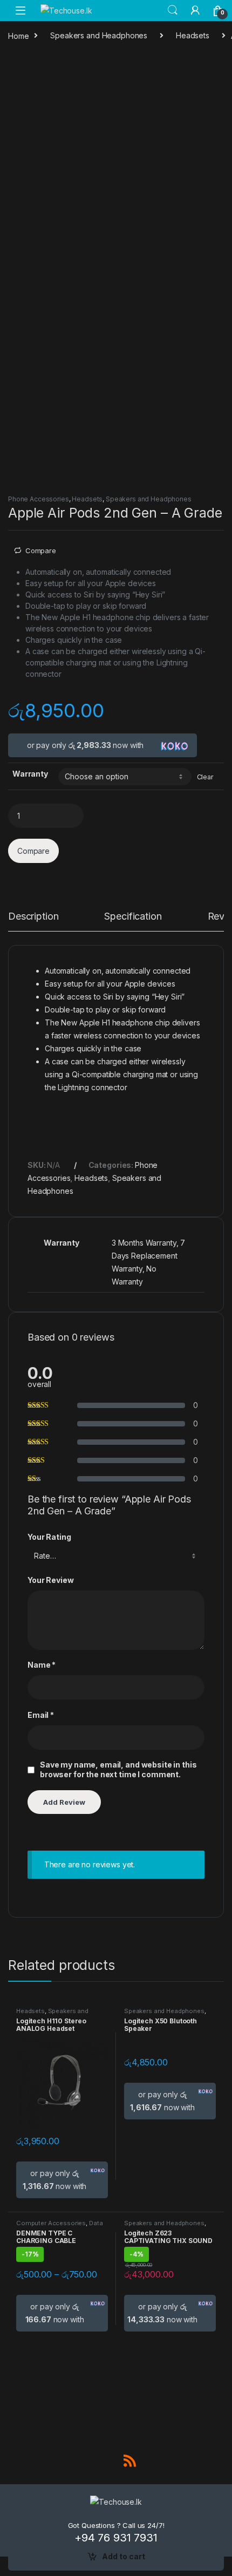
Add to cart (124, 2556)
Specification (133, 917)
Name (42, 1665)
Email (41, 1715)
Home (18, 35)
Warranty (30, 774)
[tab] (33, 921)
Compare (41, 550)
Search (173, 10)
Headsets (193, 35)
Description (33, 917)
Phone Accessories (39, 499)
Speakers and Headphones (99, 35)
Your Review (50, 1580)
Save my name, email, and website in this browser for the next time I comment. (118, 1769)
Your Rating (49, 1537)
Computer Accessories (51, 2223)
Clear (205, 777)
